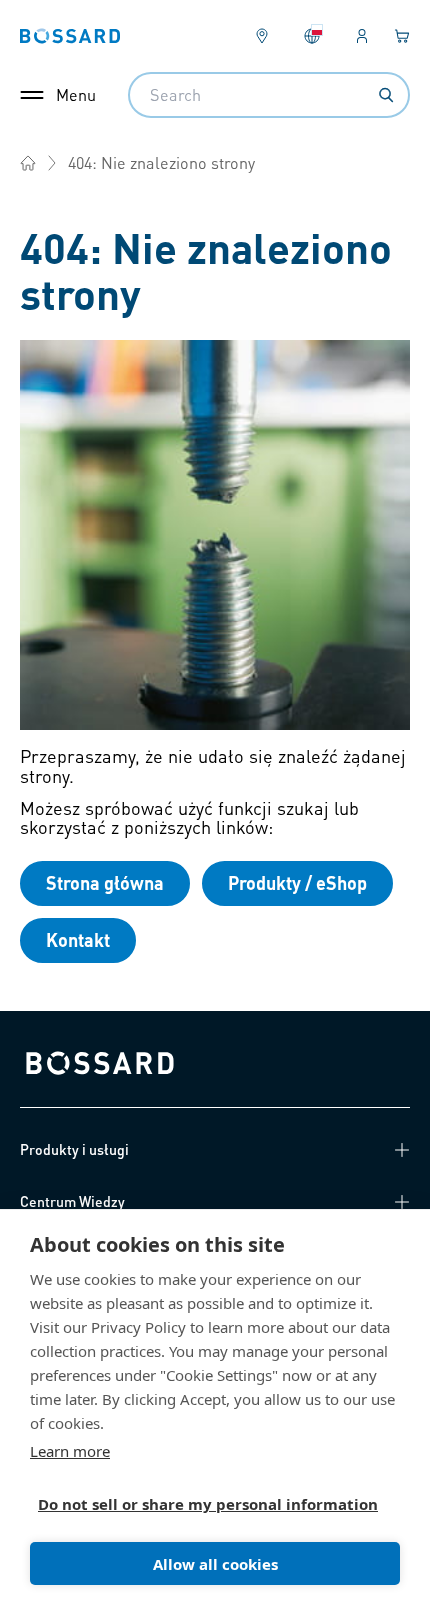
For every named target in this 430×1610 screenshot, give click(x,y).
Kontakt (78, 939)
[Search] (386, 95)
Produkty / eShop (297, 882)
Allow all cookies (215, 1564)
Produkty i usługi (74, 1149)
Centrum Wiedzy (72, 1201)
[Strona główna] (28, 163)
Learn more (70, 1451)
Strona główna (105, 882)
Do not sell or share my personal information (207, 1504)
